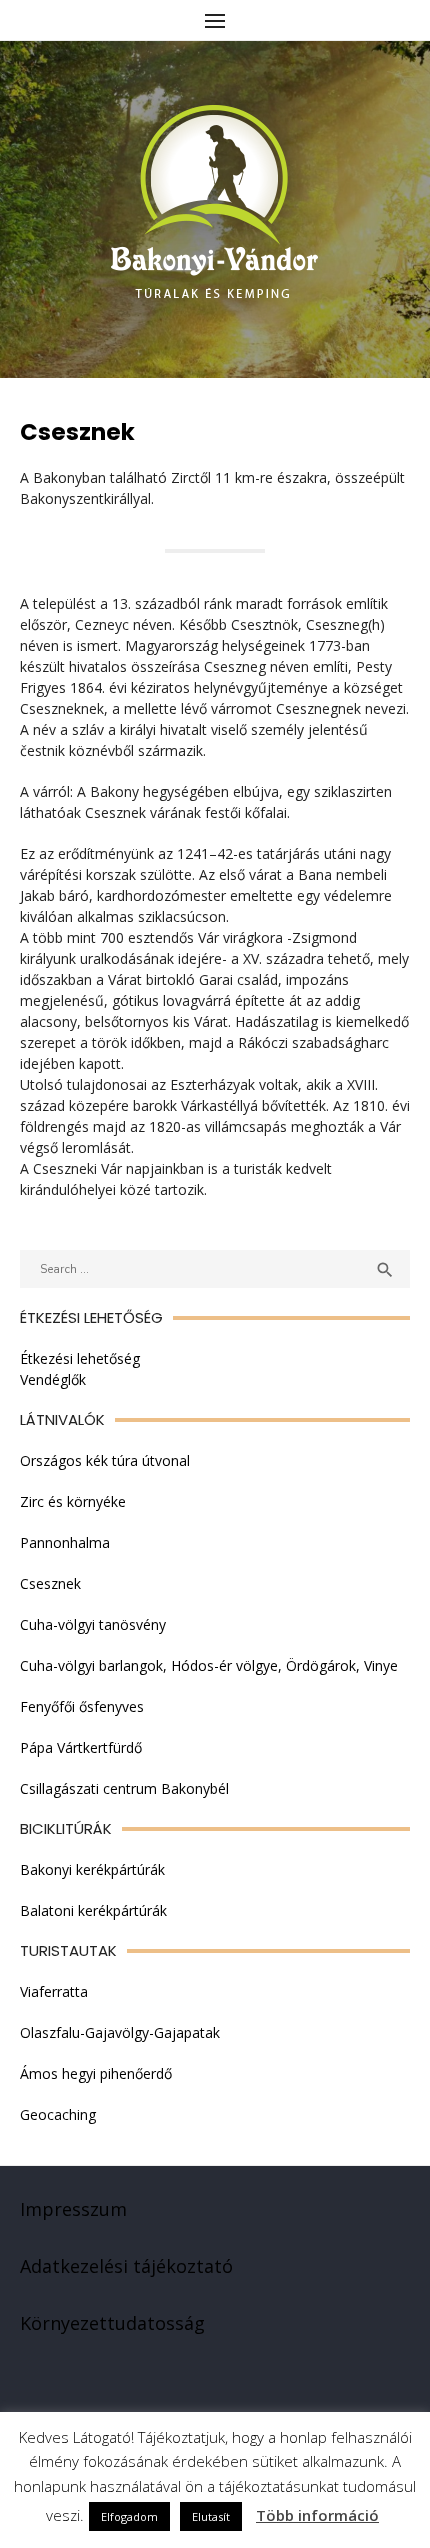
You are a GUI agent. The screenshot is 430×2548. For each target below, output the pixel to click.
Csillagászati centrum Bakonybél (124, 1788)
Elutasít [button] (211, 2516)
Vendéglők (53, 1379)
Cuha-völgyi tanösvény (93, 1624)
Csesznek (50, 1583)
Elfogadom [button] (129, 2516)
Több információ (317, 2515)
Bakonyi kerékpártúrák (92, 1869)
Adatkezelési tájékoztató (126, 2266)
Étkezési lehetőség (80, 1358)
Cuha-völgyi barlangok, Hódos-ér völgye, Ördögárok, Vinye (209, 1665)
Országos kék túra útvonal (105, 1460)
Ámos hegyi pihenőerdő (96, 2073)
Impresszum (73, 2209)
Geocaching (58, 2114)
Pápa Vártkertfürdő (81, 1747)
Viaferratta (54, 1991)
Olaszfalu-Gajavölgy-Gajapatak (120, 2032)
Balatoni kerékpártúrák (93, 1910)
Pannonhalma (65, 1542)
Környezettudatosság (112, 2323)
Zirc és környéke (73, 1501)
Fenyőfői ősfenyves (82, 1706)
